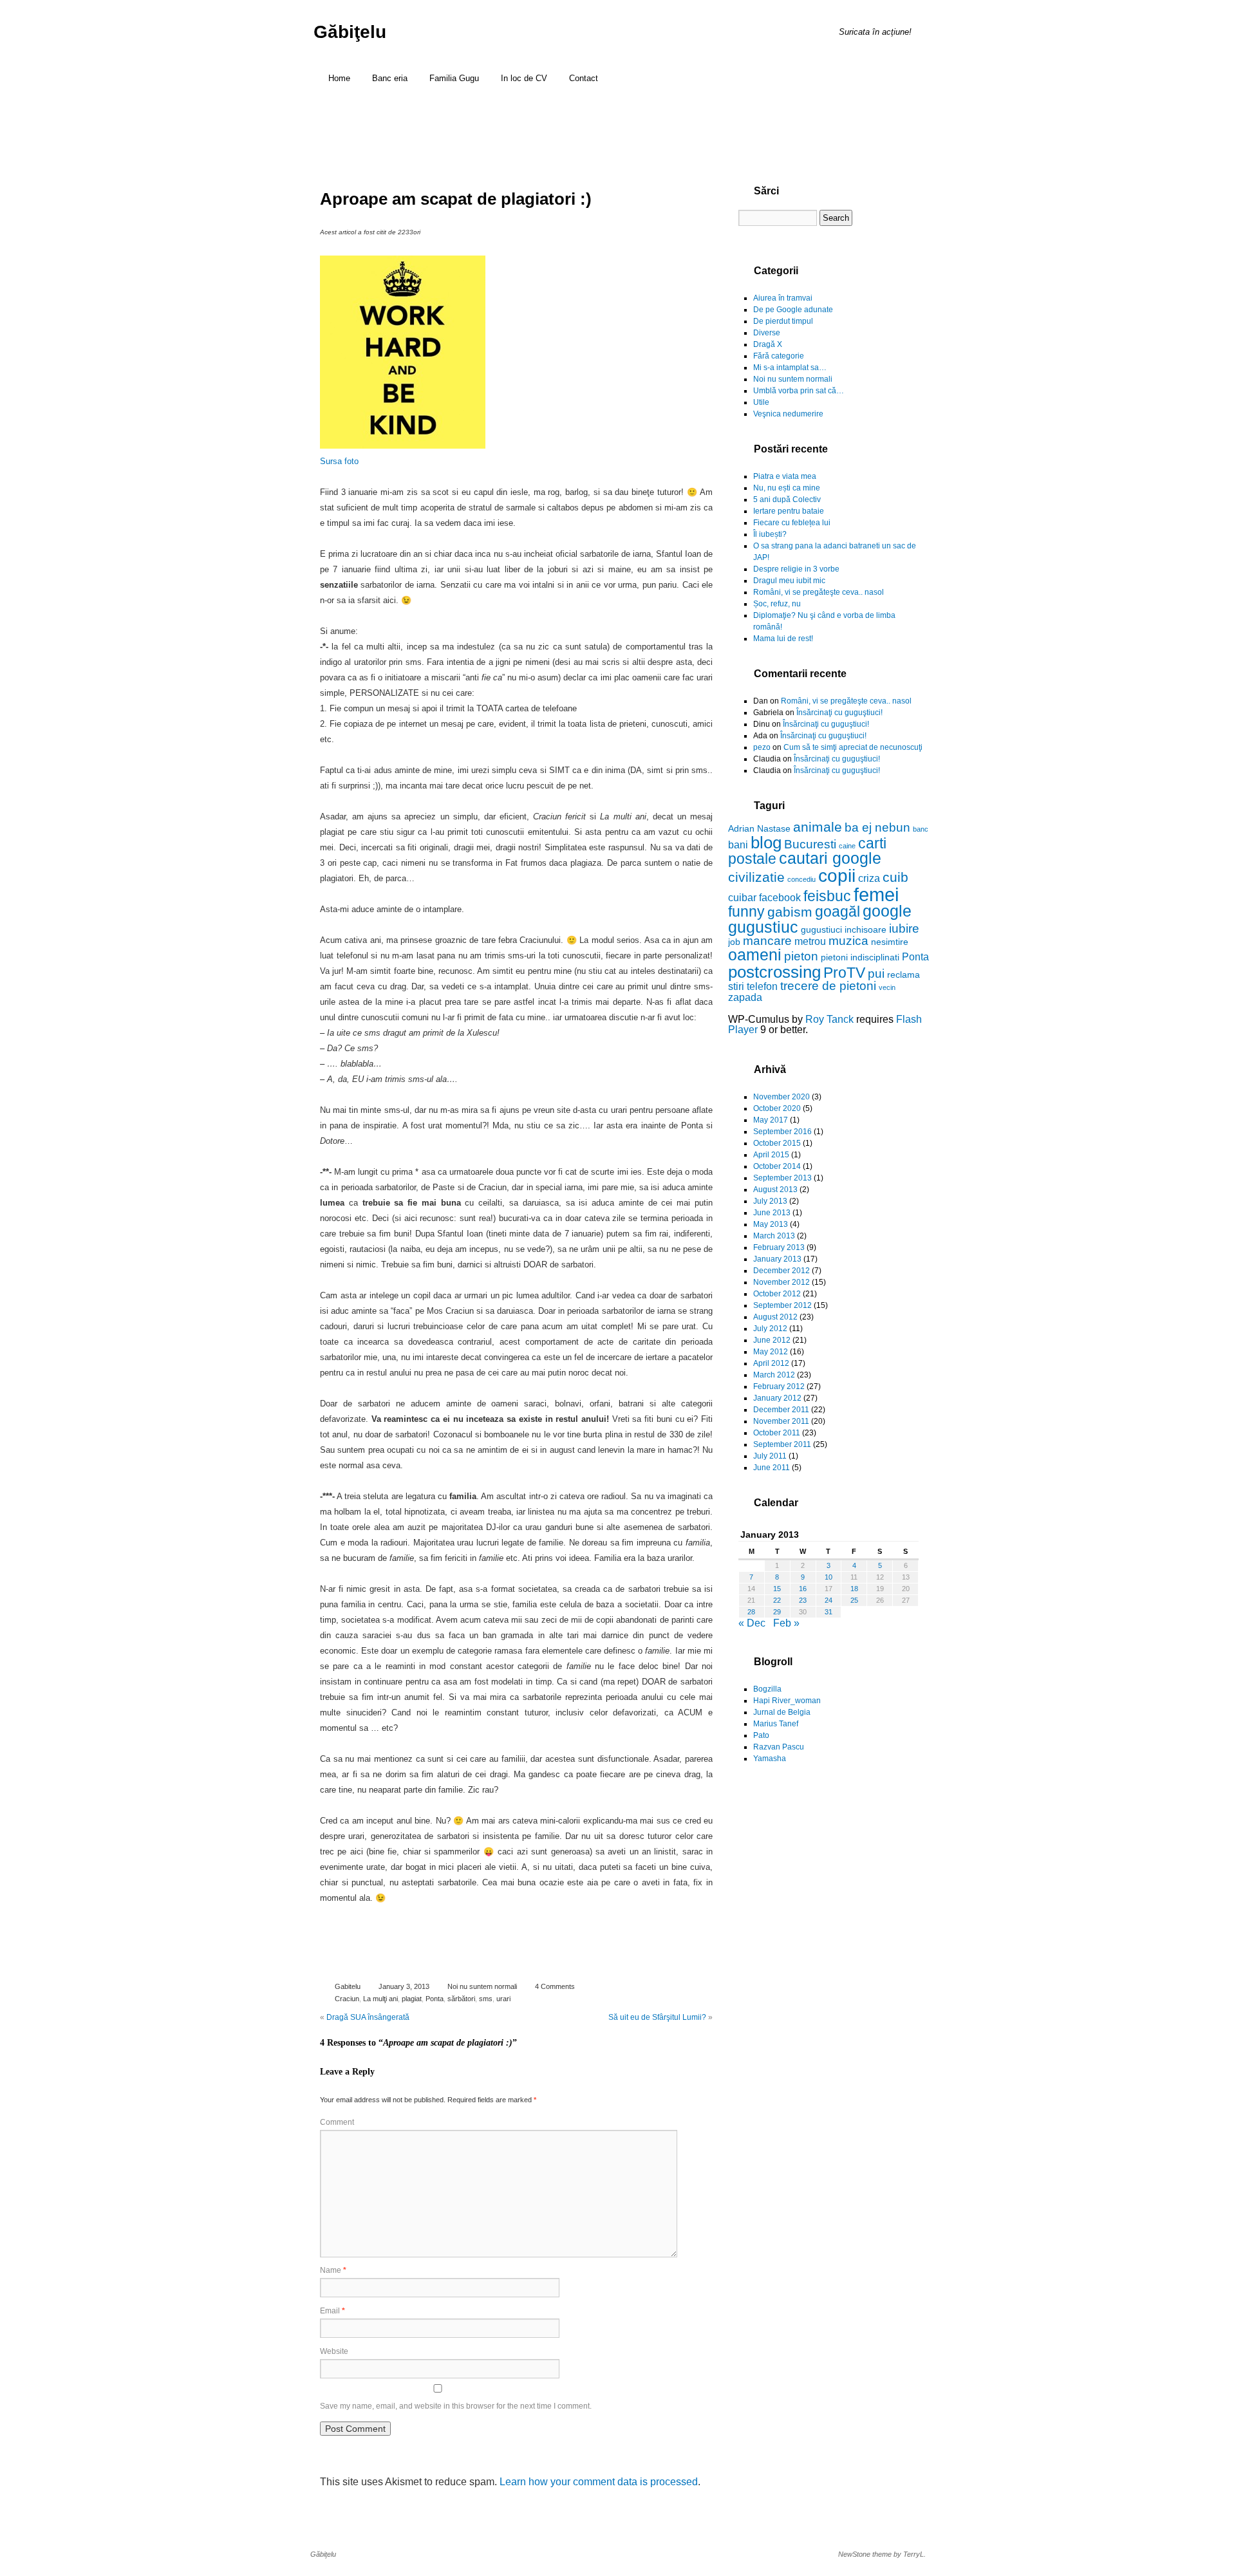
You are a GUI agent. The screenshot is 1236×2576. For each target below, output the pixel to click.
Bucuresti (810, 844)
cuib (895, 877)
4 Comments (555, 1986)
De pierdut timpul (783, 321)
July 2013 (770, 1201)
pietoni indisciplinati (860, 957)
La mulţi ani (380, 1999)
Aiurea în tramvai (783, 298)
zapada (745, 997)
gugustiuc (763, 927)
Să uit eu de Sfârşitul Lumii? (657, 2017)
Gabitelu (348, 1986)
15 (777, 1589)
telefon (762, 986)
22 (777, 1600)
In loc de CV (524, 78)
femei (876, 894)
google (887, 911)
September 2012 (782, 1305)
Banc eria (390, 78)
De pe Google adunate (793, 310)
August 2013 (775, 1190)
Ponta (435, 1999)
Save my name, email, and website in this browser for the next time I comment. (456, 2406)
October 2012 (777, 1294)
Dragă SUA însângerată (368, 2017)
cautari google (830, 858)
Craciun (347, 1999)
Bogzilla (767, 1689)
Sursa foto (339, 461)
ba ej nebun (877, 827)
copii (837, 876)
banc (921, 829)
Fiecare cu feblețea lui (792, 523)
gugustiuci (821, 929)
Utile (761, 402)
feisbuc (827, 896)
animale (818, 827)
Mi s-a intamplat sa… (790, 368)
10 (829, 1577)
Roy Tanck (829, 1019)
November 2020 (782, 1097)
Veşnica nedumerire (788, 414)
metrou (810, 941)
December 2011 (781, 1410)
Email (332, 2311)
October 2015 (777, 1143)
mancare (767, 941)
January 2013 (777, 1259)
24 (829, 1600)
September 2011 (782, 1444)
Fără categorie (779, 356)
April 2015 (771, 1155)
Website (334, 2351)
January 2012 (777, 1398)
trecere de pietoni (828, 986)
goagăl (838, 911)
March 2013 (774, 1236)
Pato (761, 1735)
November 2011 (781, 1421)
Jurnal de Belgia (782, 1712)
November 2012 (782, 1282)
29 (777, 1612)
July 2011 (770, 1456)
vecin (887, 987)
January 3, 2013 (404, 1986)
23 (803, 1600)
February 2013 (779, 1247)
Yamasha (770, 1759)
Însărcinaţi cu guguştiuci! (839, 713)
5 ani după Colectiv (787, 499)
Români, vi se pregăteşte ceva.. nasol (819, 592)
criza (869, 878)
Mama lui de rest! (783, 639)
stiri (736, 986)
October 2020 (777, 1108)
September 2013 (782, 1178)
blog (766, 843)
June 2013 (772, 1213)
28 (751, 1612)
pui (876, 974)
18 (854, 1589)
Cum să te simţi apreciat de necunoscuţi (853, 747)
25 (854, 1600)
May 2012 (771, 1352)
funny (746, 911)
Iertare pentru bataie (789, 511)
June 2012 (772, 1340)
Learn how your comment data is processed (599, 2482)
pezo (762, 747)
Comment (337, 2122)
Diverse (767, 333)
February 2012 (779, 1386)
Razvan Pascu (779, 1747)
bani (738, 845)
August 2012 (775, 1317)
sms (486, 1999)
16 (803, 1589)
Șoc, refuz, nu (777, 604)
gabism (790, 912)
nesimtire (890, 942)
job (734, 942)
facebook (780, 897)
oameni (755, 955)
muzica (848, 941)
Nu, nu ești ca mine (787, 488)
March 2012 (774, 1375)
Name (333, 2270)
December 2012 (782, 1271)
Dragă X (768, 344)
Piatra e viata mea (785, 476)
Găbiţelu (350, 32)
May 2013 (771, 1224)
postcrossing (774, 972)
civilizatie (756, 877)
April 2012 (771, 1363)
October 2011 (777, 1433)
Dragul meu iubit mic (789, 581)
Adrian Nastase (759, 828)
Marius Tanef (776, 1724)
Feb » (786, 1623)
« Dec (752, 1623)
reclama (904, 975)
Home (339, 78)
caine (847, 846)
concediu (801, 879)
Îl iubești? (770, 534)
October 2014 (777, 1166)
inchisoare (866, 929)
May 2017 (771, 1120)
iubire (904, 929)
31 (829, 1612)
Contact (584, 78)
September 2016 (782, 1132)
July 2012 (770, 1329)
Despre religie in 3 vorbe (796, 569)
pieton (801, 956)
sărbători (461, 1999)
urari (503, 1999)
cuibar (742, 897)
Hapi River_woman (787, 1701)
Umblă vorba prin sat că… (799, 391)
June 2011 (772, 1468)
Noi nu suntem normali (482, 1986)
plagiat (412, 1999)
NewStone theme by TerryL (881, 2554)
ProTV (844, 973)
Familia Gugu (454, 78)
